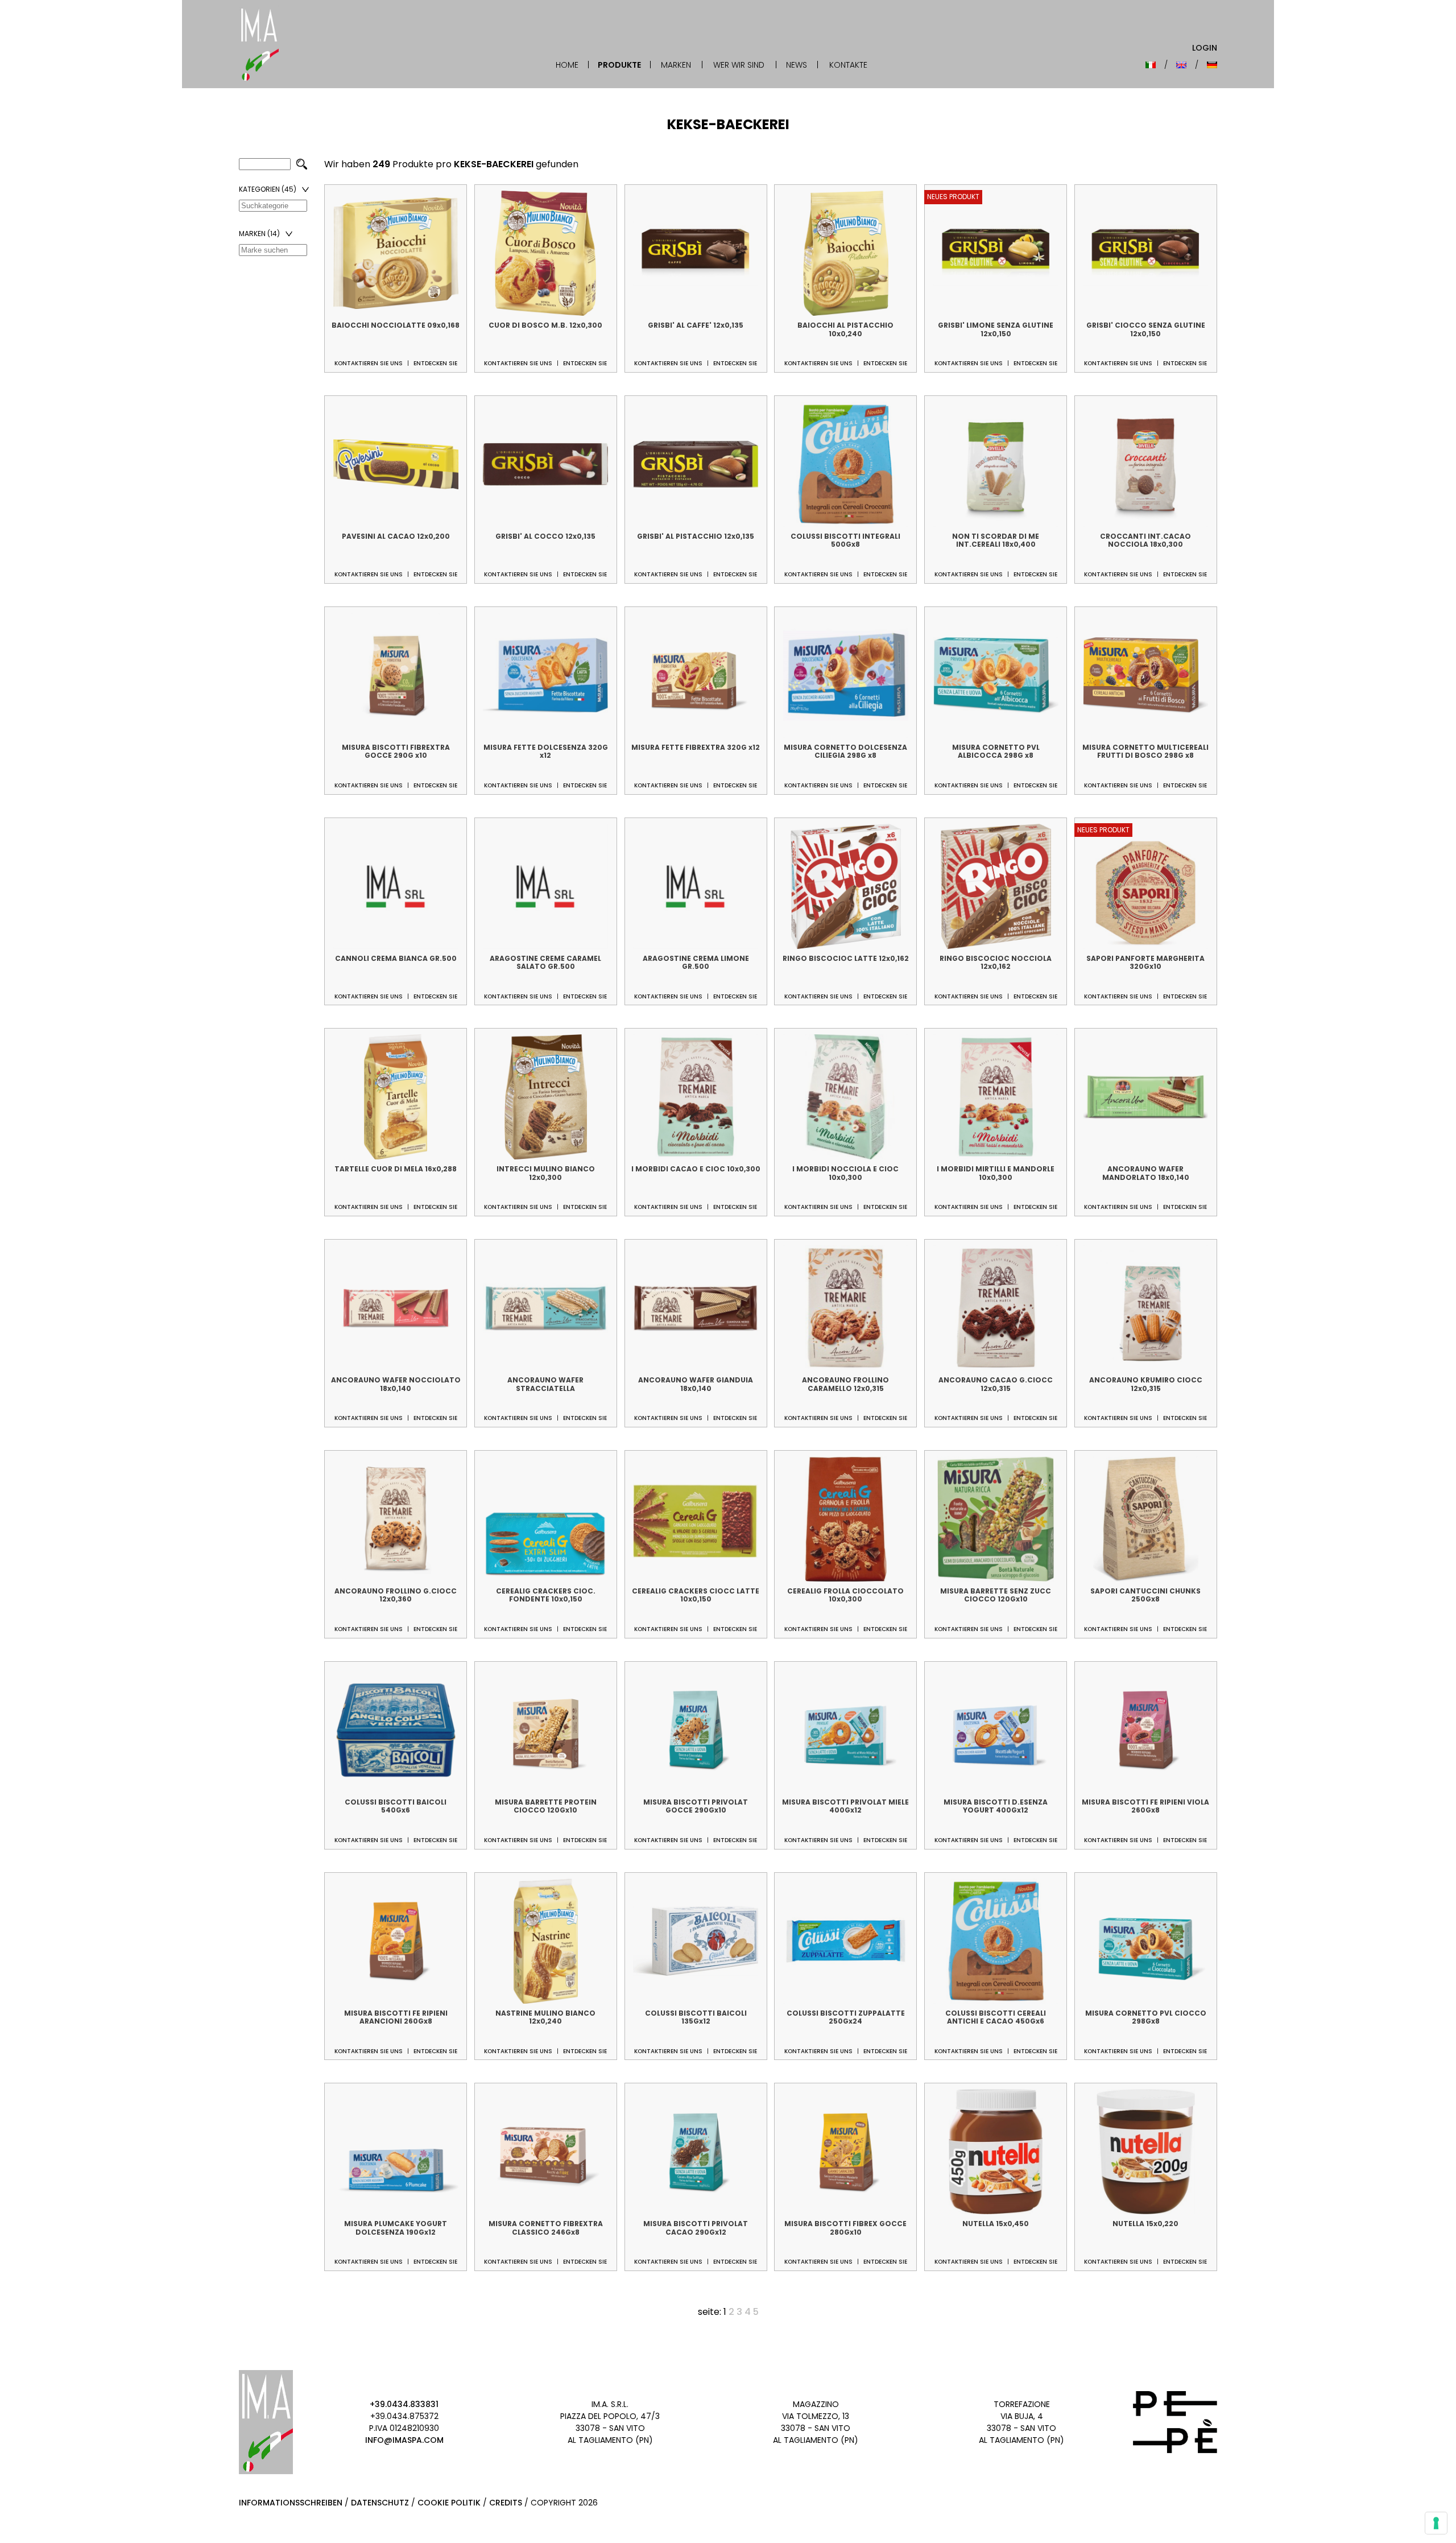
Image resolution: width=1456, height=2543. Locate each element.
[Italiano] (1151, 65)
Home (567, 65)
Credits (506, 2503)
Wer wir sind (739, 65)
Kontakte (848, 65)
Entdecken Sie (435, 363)
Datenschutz (380, 2503)
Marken (676, 65)
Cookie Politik (449, 2503)
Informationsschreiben (291, 2503)
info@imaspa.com (404, 2440)
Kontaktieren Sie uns (369, 363)
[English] (1181, 65)
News (797, 65)
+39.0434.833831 (404, 2404)
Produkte (619, 65)
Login (1205, 48)
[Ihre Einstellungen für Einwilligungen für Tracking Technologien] (1436, 2523)
